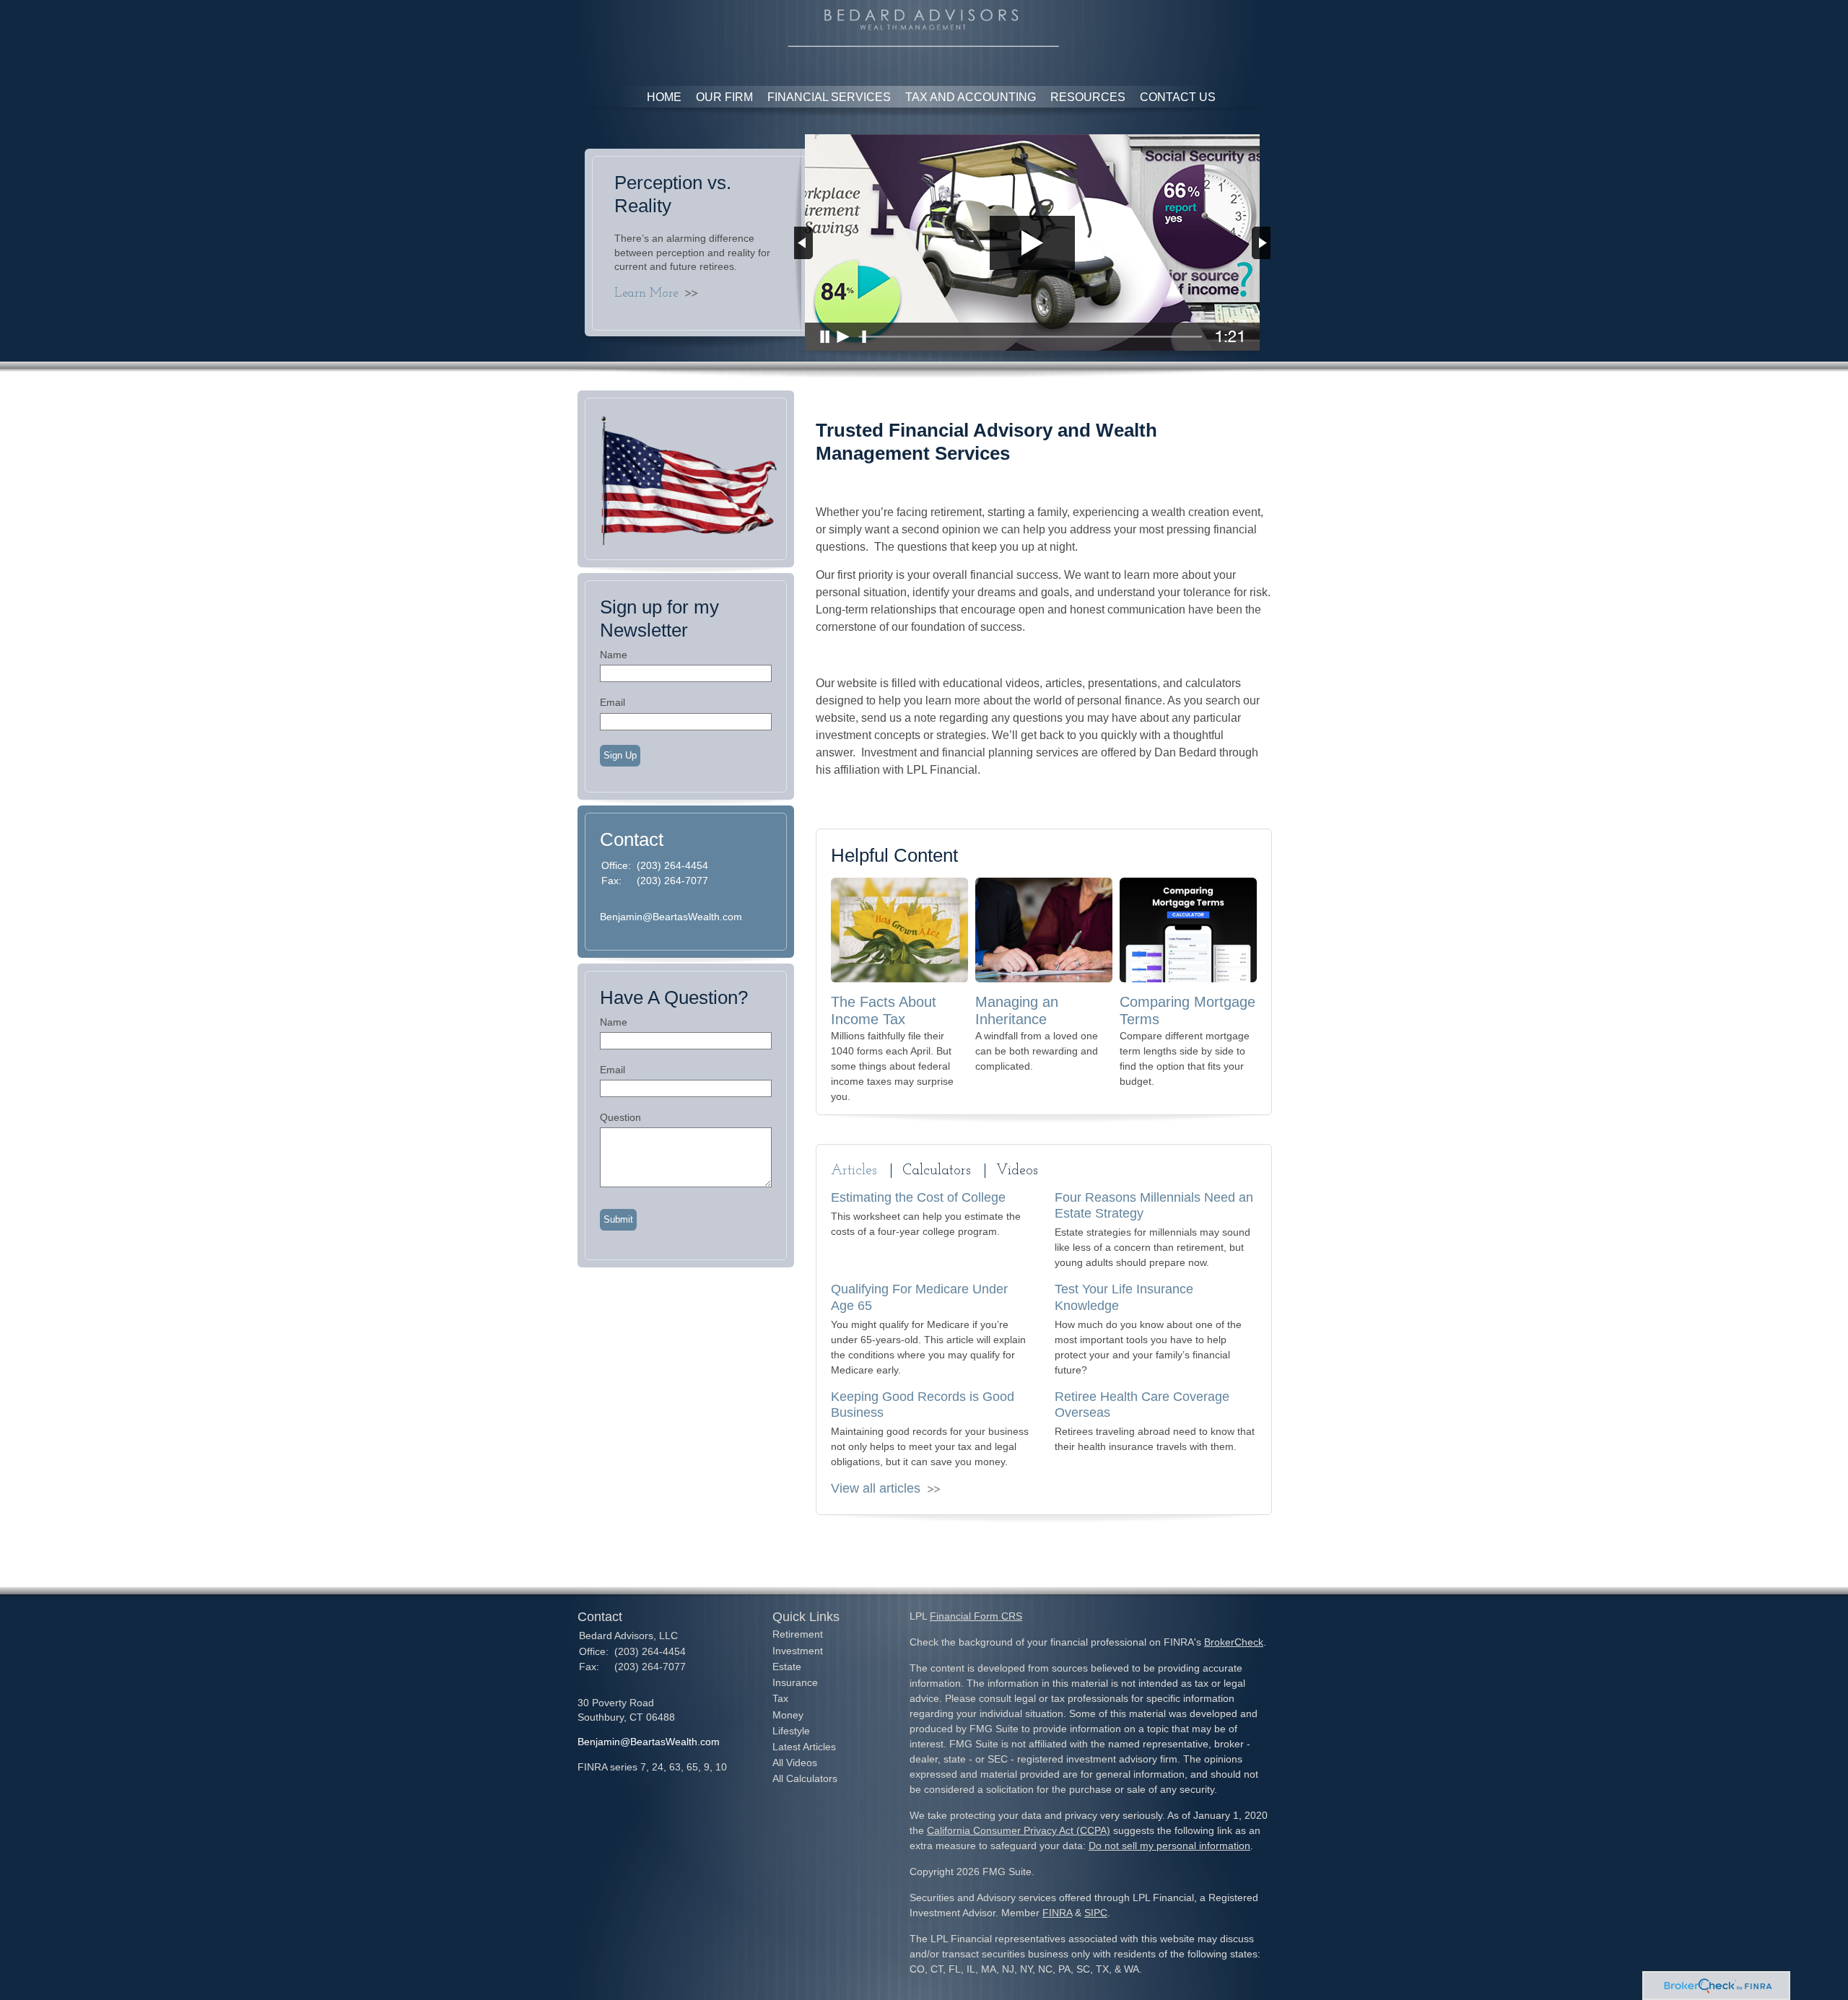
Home (664, 97)
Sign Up (620, 755)
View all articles (876, 1488)
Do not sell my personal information (1169, 1846)
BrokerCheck (1234, 1642)
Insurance (795, 1682)
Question (620, 1117)
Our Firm (724, 97)
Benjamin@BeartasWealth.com (671, 917)
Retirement (798, 1634)
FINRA (1057, 1913)
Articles (854, 1171)
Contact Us (1178, 97)
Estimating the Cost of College (918, 1197)
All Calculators (805, 1778)
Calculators (937, 1171)
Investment (798, 1651)
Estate (787, 1667)
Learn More (646, 294)
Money (788, 1715)
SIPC (1096, 1913)
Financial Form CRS (976, 1616)
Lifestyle (791, 1731)
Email (613, 702)
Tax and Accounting (971, 97)
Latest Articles (804, 1747)
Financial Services (829, 97)
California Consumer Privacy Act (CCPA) (1019, 1830)
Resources (1088, 97)
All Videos (795, 1763)
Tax (780, 1698)
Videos (1017, 1171)
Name (614, 655)
